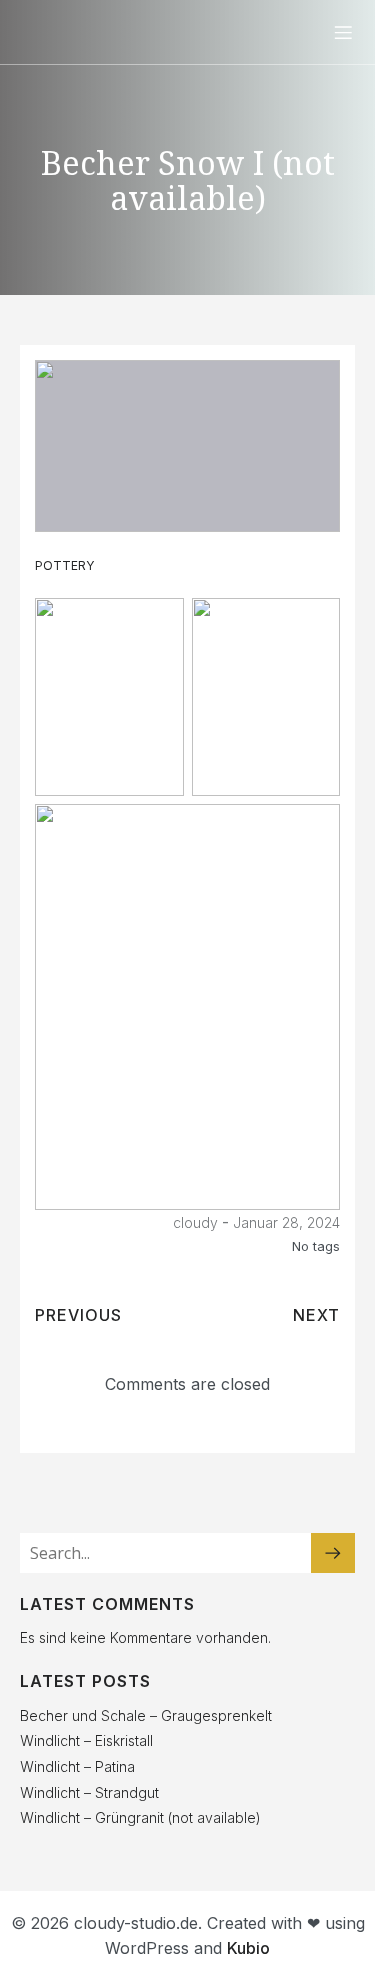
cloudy (195, 1222)
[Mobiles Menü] (343, 32)
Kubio (248, 1948)
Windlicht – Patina (77, 1766)
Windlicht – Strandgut (89, 1792)
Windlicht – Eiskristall (86, 1740)
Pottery (64, 565)
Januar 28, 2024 (286, 1222)
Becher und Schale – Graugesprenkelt (146, 1715)
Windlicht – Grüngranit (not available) (140, 1817)
